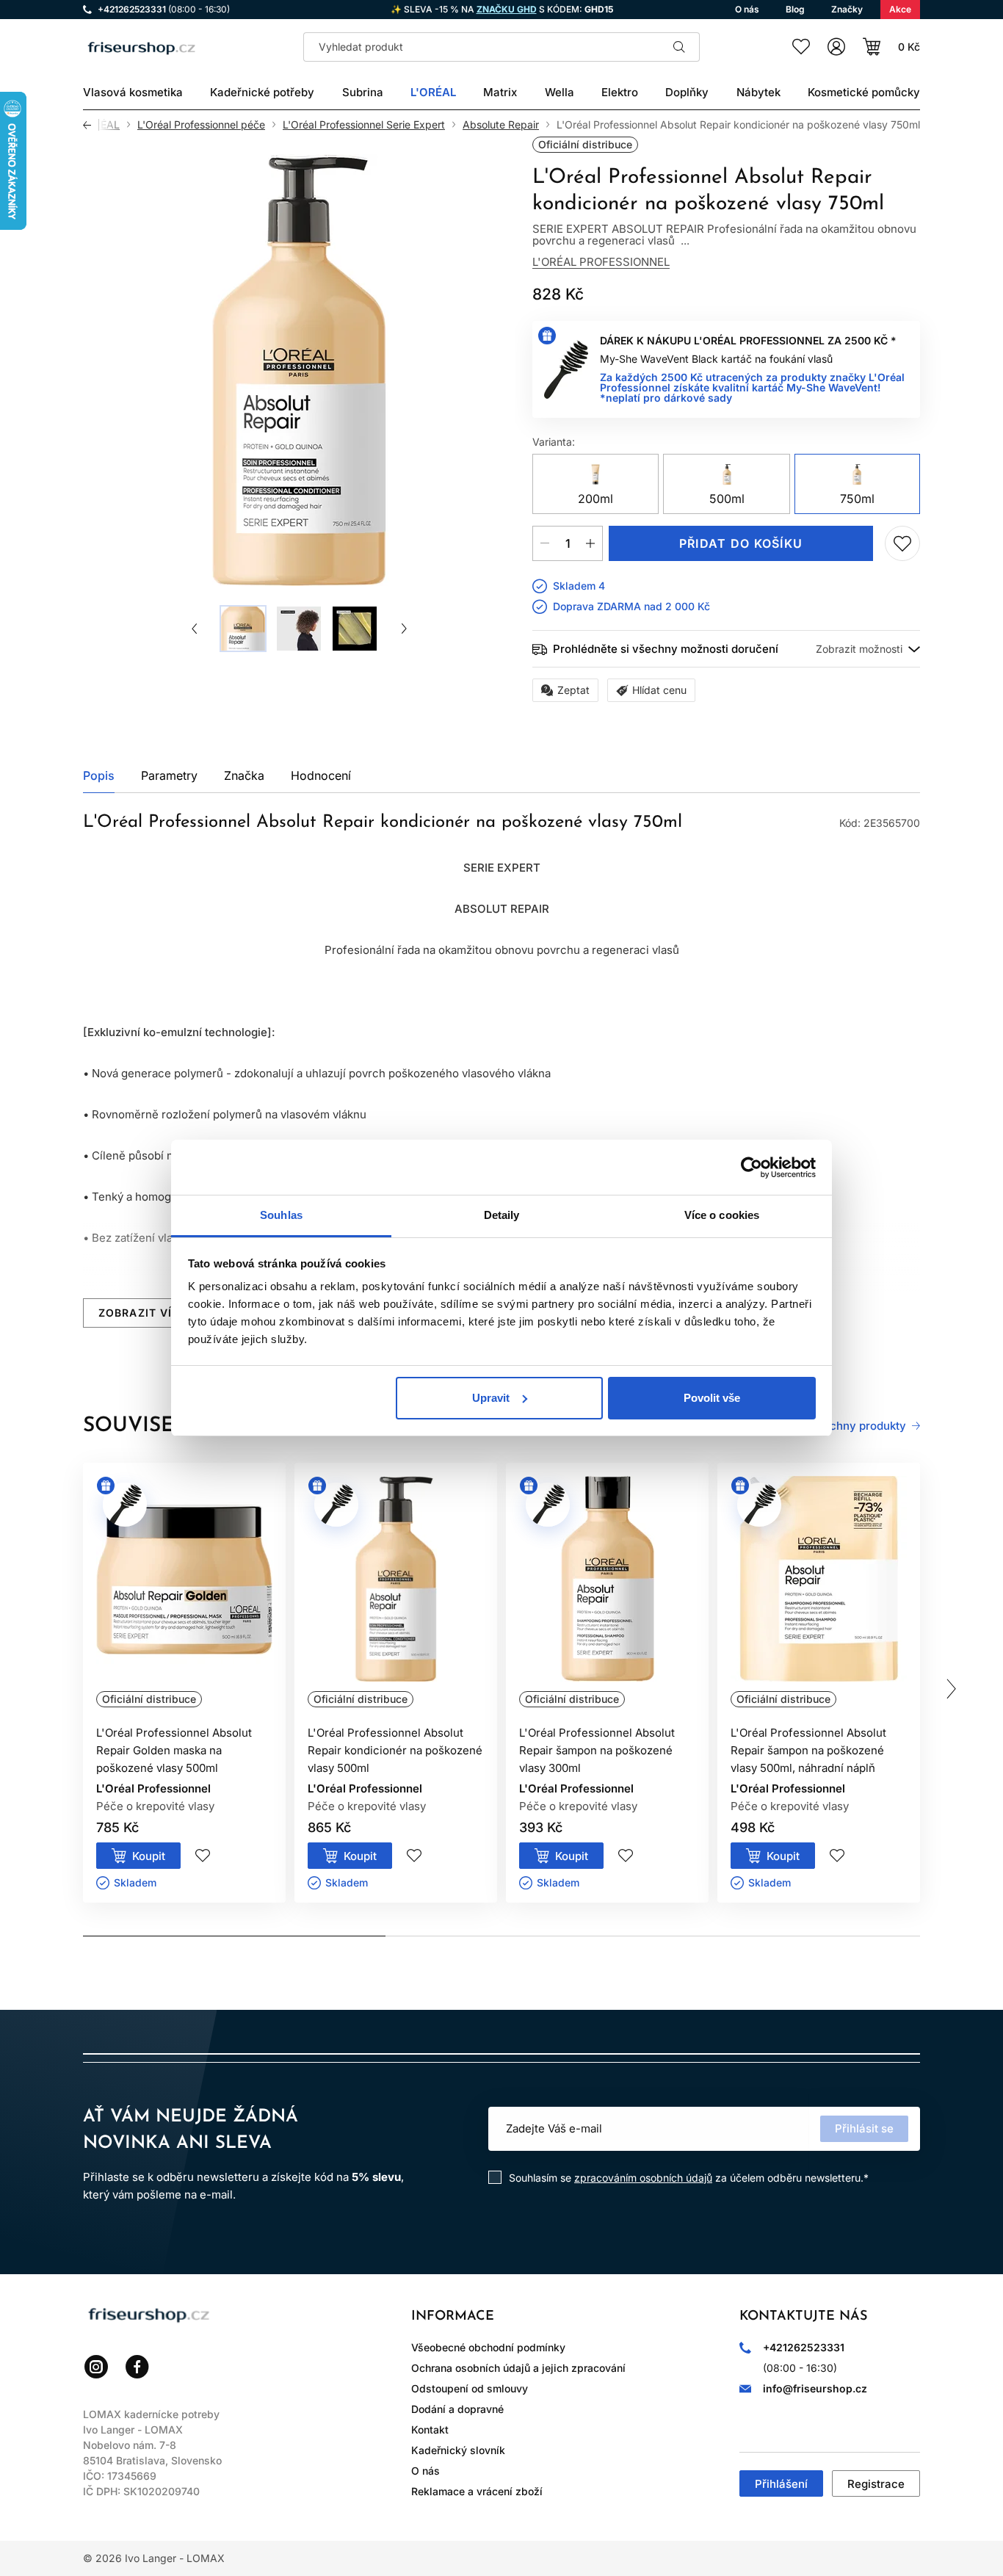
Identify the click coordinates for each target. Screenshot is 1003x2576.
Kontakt (430, 2430)
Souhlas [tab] (281, 1215)
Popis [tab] (99, 775)
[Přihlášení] (836, 47)
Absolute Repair (501, 125)
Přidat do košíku (741, 543)
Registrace (876, 2484)
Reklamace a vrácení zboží (477, 2491)
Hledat (679, 47)
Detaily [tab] (502, 1215)
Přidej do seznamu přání (902, 543)
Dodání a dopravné (457, 2409)
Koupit (149, 1856)
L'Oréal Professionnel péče (201, 125)
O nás (426, 2471)
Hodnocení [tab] (321, 775)
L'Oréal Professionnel (601, 262)
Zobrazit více (143, 1313)
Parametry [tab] (169, 775)
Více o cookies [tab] (722, 1215)
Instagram (96, 2367)
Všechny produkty (858, 1426)
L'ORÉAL (99, 125)
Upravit (491, 1398)
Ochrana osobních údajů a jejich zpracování (518, 2368)
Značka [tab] (244, 775)
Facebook (137, 2367)
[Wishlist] (801, 47)
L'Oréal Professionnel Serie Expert (364, 125)
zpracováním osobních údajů (643, 2178)
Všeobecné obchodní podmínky (488, 2347)
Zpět (91, 125)
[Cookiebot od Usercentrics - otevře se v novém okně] (752, 1168)
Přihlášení (781, 2484)
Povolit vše (712, 1398)
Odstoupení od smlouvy (470, 2388)
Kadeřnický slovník (458, 2450)
